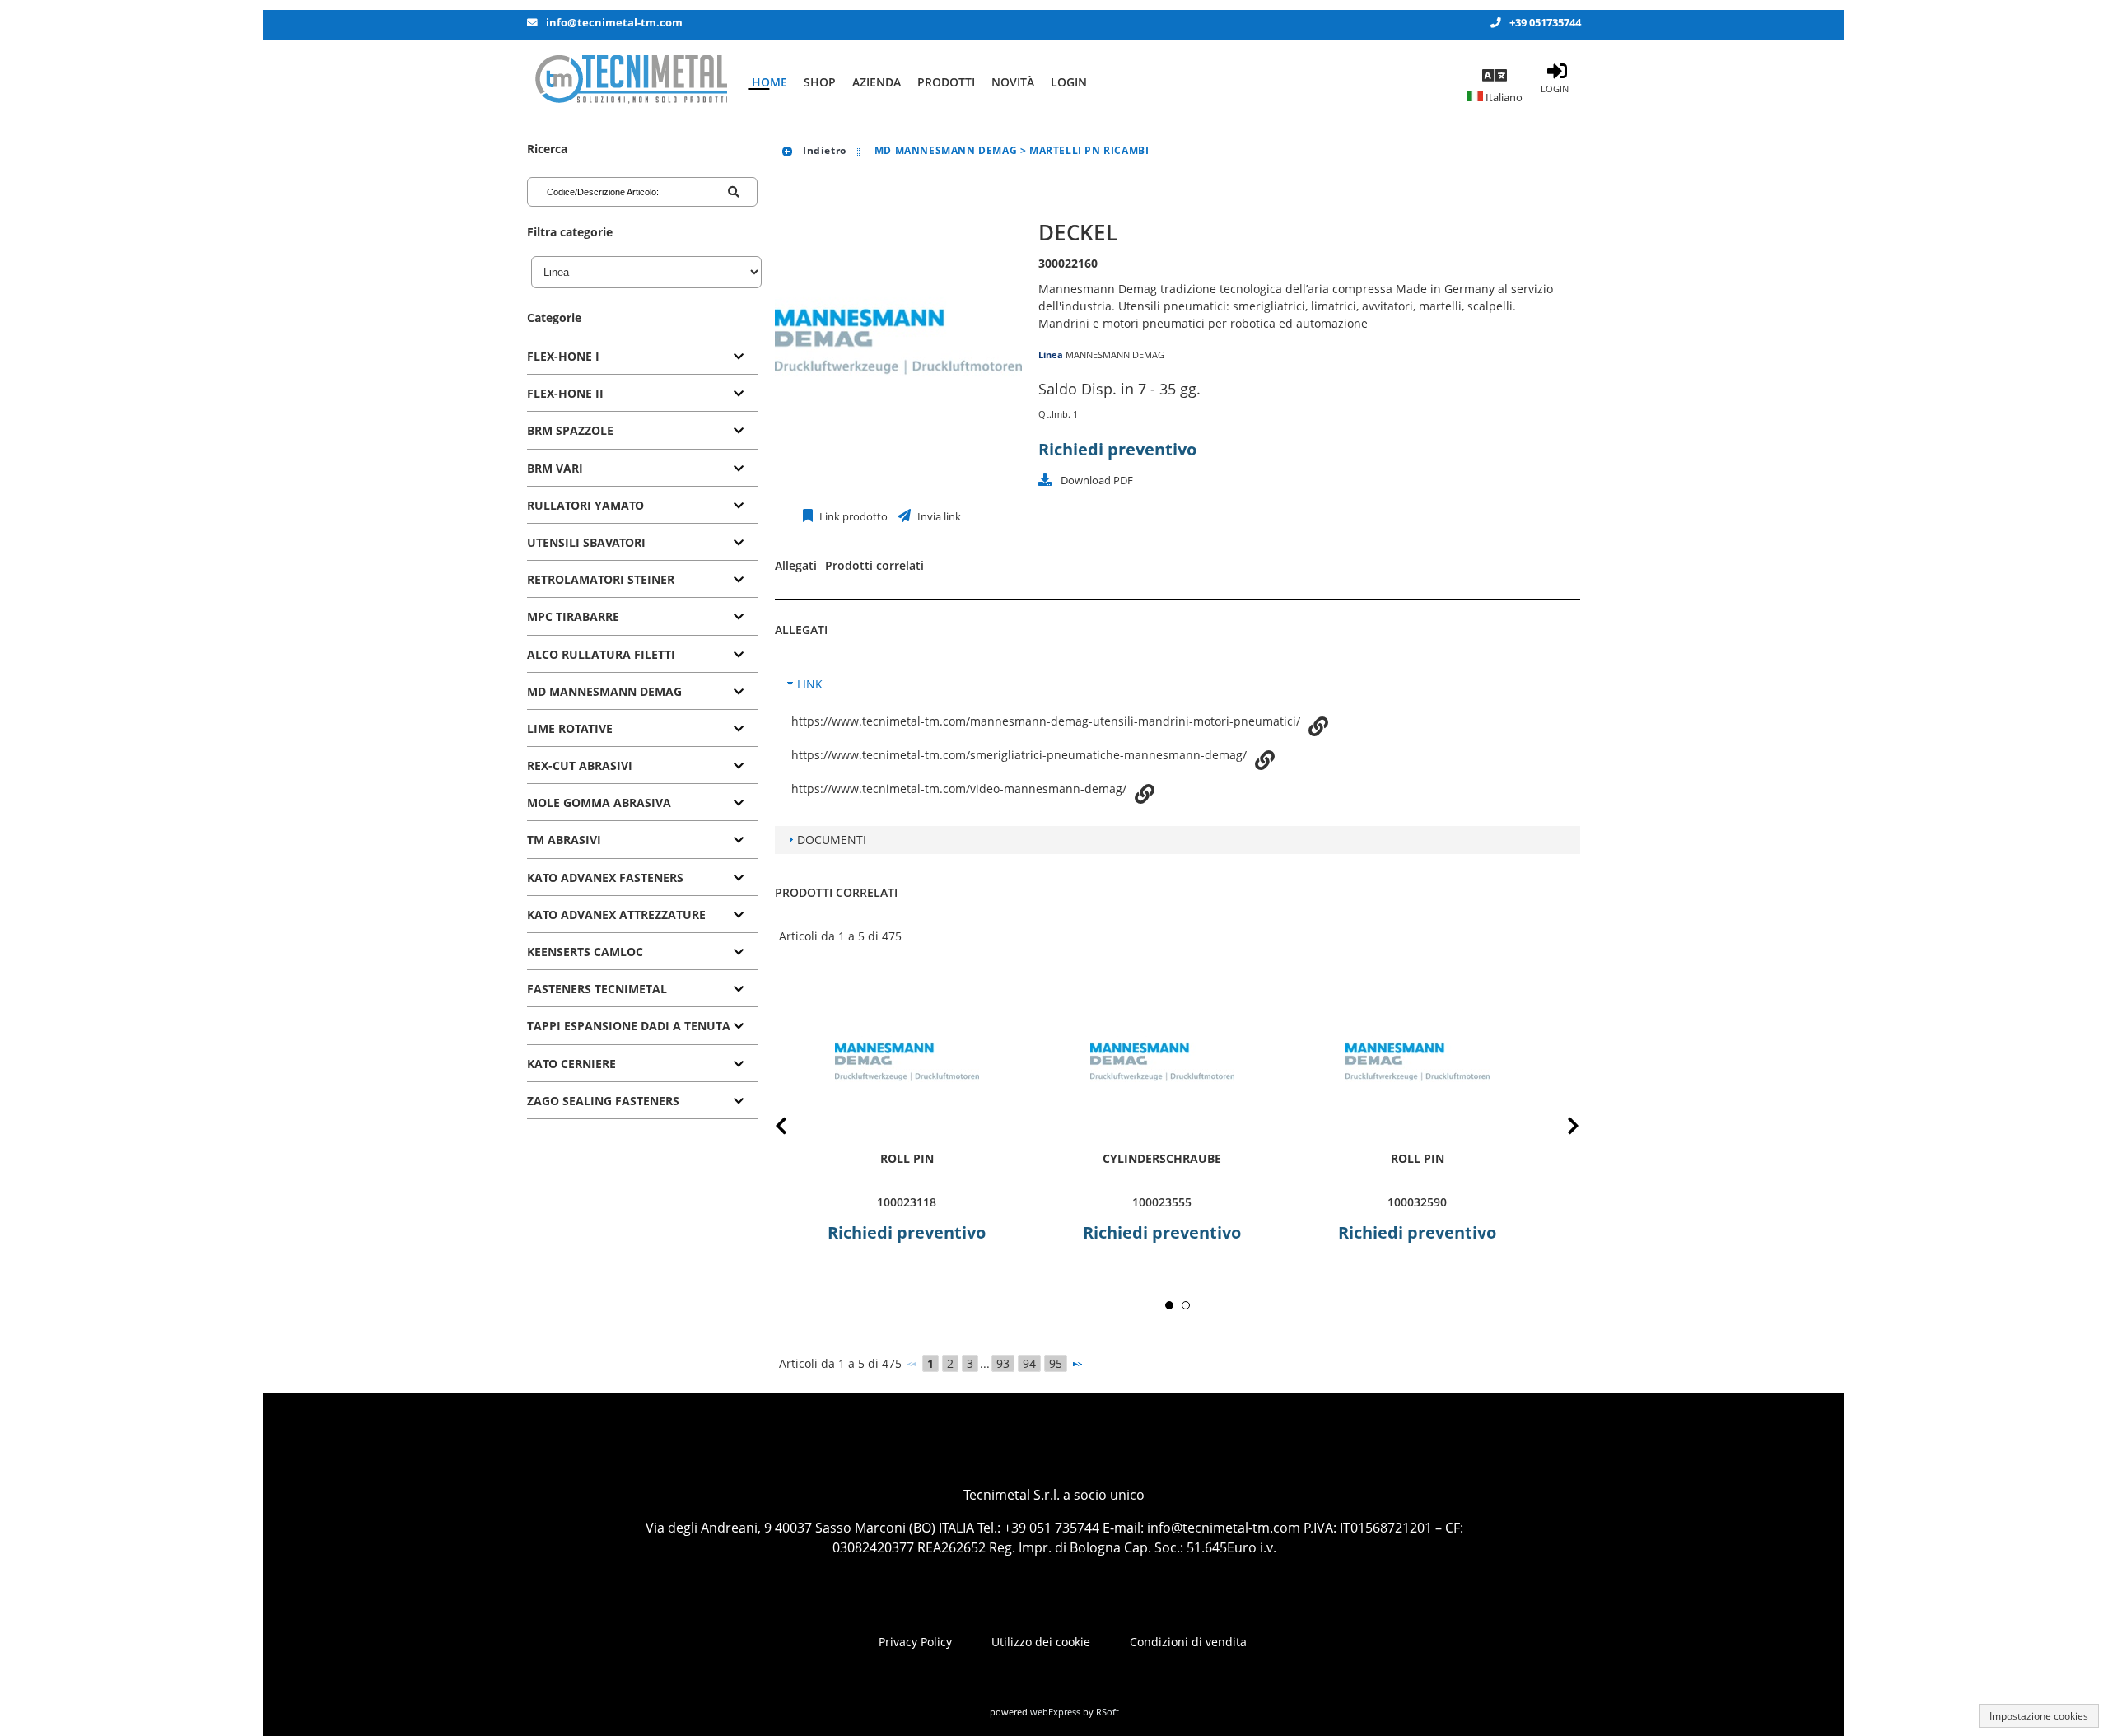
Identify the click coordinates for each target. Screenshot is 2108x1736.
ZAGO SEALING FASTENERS (603, 1101)
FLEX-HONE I (563, 356)
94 (1029, 1363)
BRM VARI (555, 468)
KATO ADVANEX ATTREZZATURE (616, 915)
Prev (794, 1129)
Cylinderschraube (1162, 1158)
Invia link (938, 517)
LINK (810, 684)
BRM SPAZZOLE (570, 430)
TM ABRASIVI (564, 840)
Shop (820, 82)
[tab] (642, 357)
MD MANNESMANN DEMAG (604, 691)
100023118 (907, 1202)
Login (1069, 82)
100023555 (1162, 1202)
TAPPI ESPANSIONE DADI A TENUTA (629, 1026)
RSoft (1108, 1712)
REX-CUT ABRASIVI (580, 765)
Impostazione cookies (2039, 1716)
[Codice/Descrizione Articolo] (734, 192)
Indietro (823, 150)
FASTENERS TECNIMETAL (597, 989)
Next (1560, 1129)
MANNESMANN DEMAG (1115, 355)
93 (1003, 1363)
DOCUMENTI (832, 840)
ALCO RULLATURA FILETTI (601, 654)
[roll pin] (907, 1062)
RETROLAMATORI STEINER (601, 579)
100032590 (1417, 1202)
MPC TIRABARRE (573, 616)
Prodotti (946, 82)
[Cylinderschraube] (1162, 1062)
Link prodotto (852, 517)
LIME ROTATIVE (570, 728)
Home (770, 82)
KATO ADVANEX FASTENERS (605, 877)
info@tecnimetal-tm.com (614, 23)
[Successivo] (1077, 1364)
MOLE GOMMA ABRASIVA (599, 803)
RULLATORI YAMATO (585, 505)
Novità (1013, 82)
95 (1056, 1363)
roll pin (907, 1158)
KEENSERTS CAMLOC (585, 952)
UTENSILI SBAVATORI (586, 542)
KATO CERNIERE (571, 1064)
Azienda (877, 82)
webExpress (1055, 1712)
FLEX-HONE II (565, 393)
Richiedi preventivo (1117, 449)
